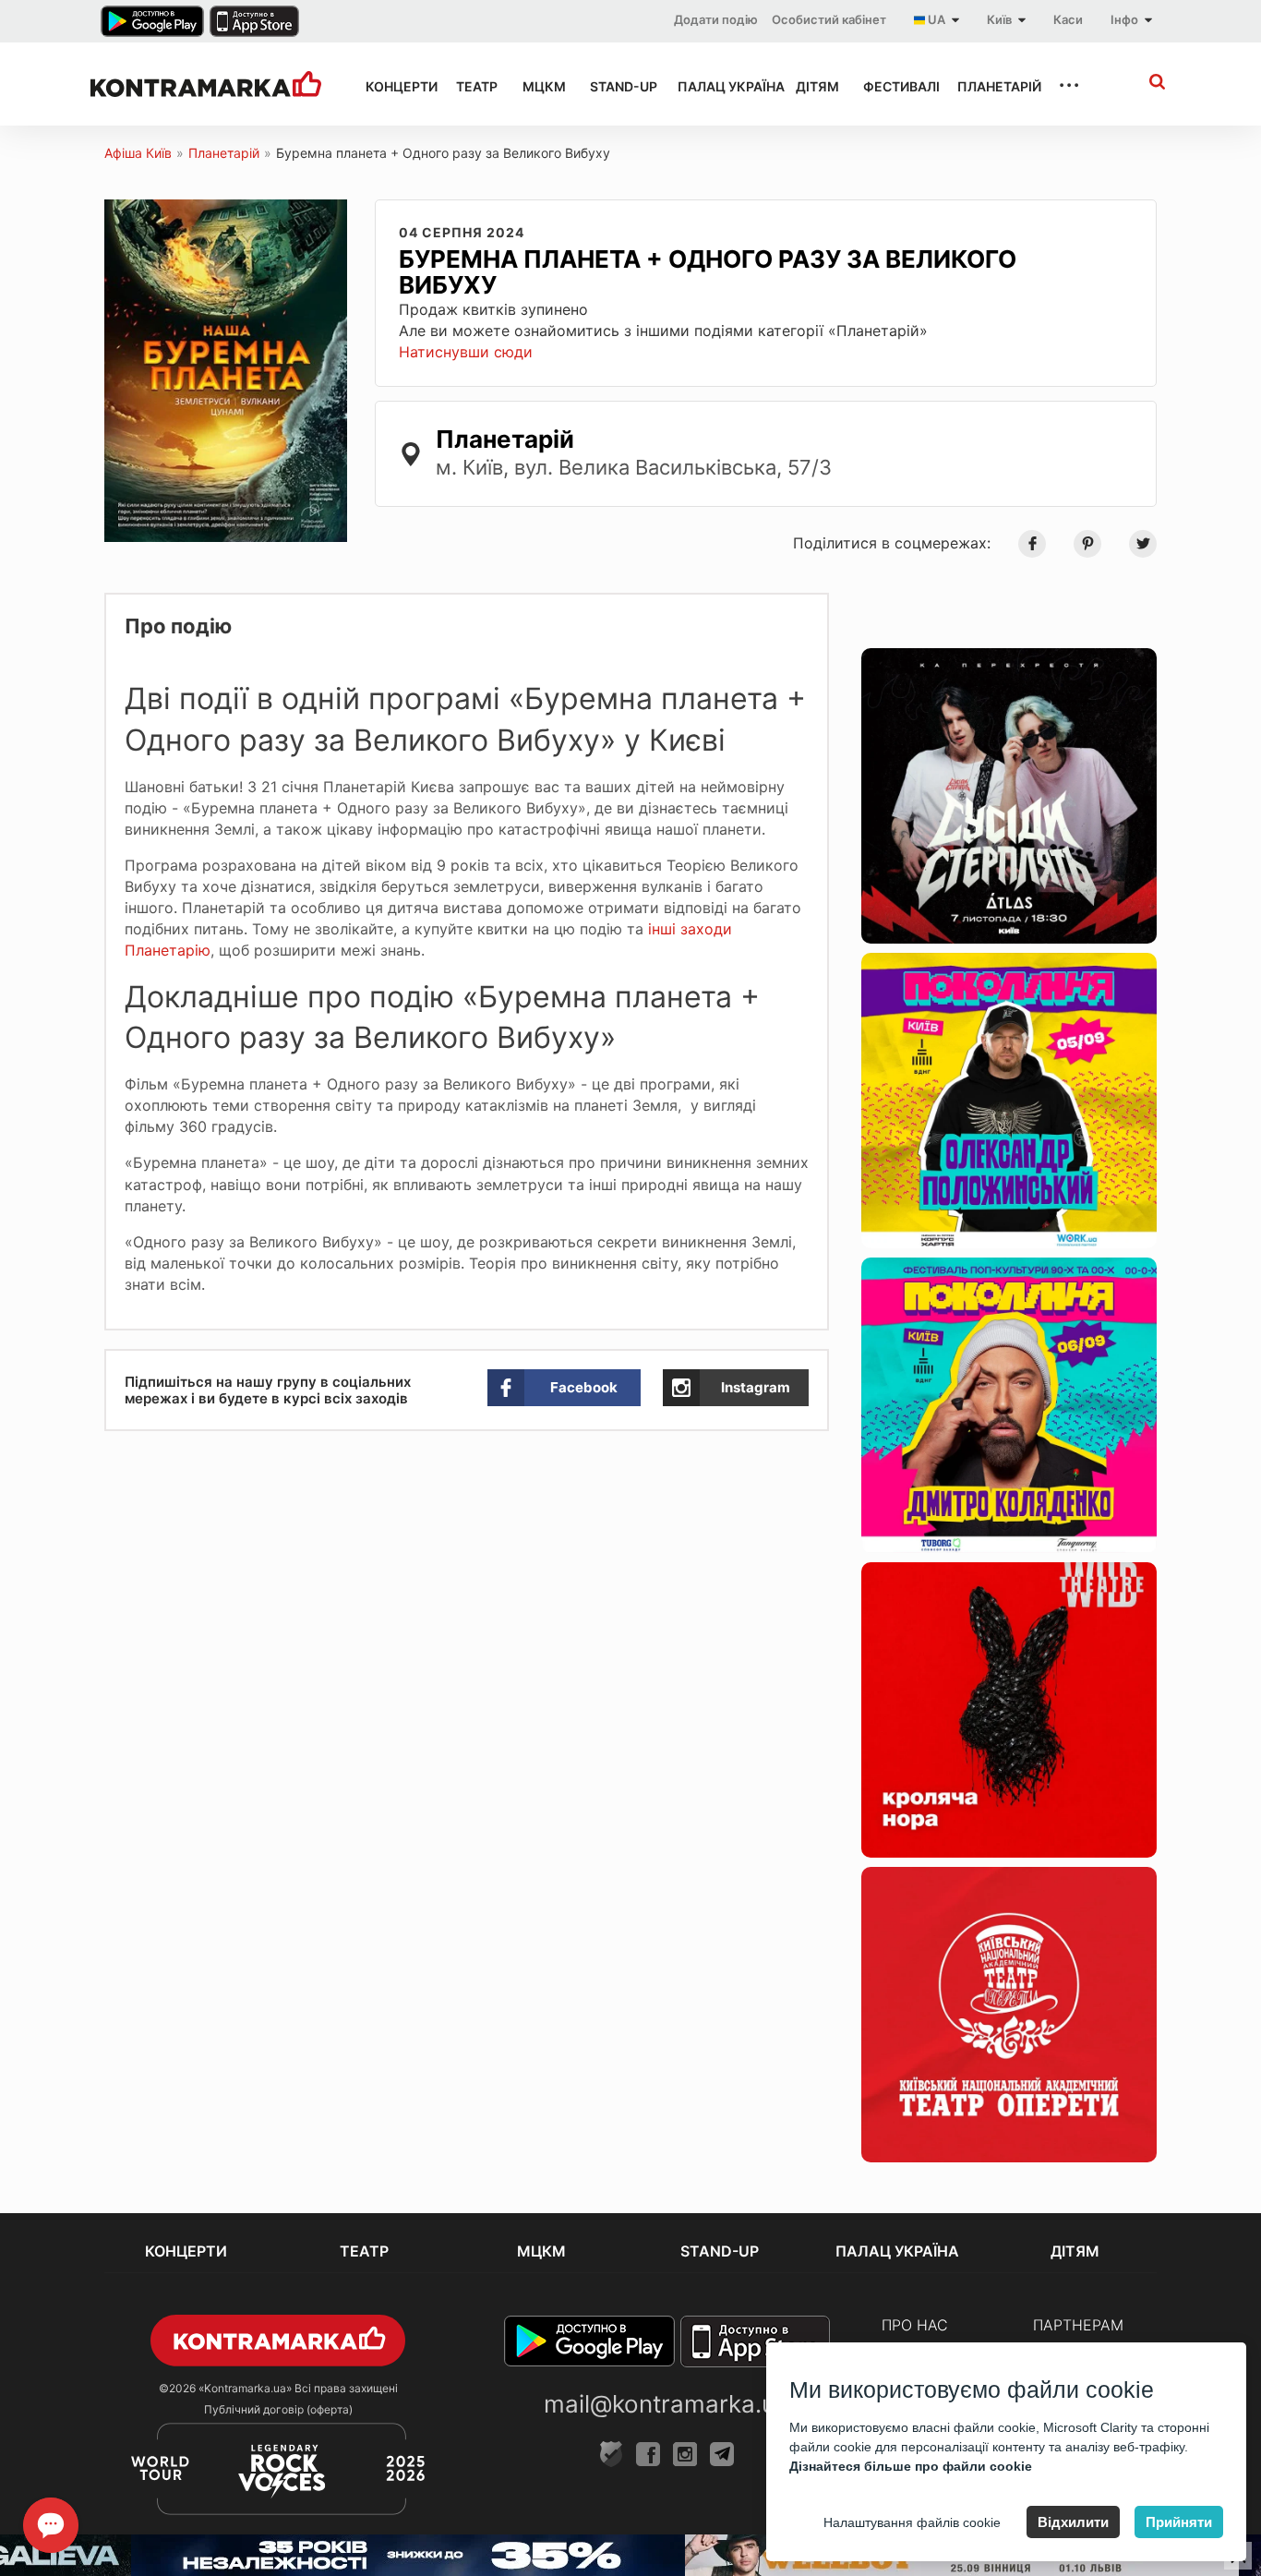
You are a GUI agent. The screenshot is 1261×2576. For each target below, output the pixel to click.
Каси (1068, 19)
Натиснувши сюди (466, 352)
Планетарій (991, 86)
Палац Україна (720, 86)
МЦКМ (540, 86)
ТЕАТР (473, 86)
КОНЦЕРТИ (394, 86)
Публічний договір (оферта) (278, 2409)
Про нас (915, 2325)
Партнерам (1078, 2325)
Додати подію (716, 19)
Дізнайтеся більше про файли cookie (911, 2466)
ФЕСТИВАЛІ (894, 86)
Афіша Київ (138, 153)
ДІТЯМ (813, 86)
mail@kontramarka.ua (667, 2404)
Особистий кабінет (829, 19)
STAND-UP (617, 86)
